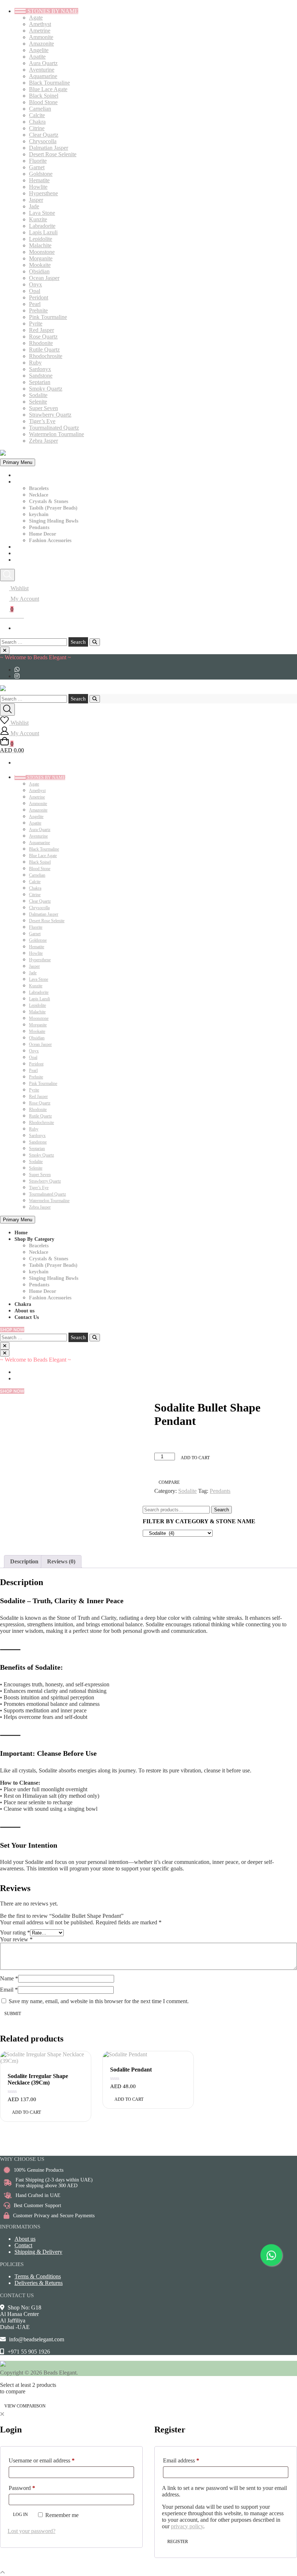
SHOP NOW (12, 1330)
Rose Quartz (43, 337)
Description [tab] (24, 1561)
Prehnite (38, 310)
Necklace (39, 495)
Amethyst (40, 24)
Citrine (37, 128)
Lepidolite (41, 239)
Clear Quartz (44, 135)
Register (178, 2542)
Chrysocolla (43, 141)
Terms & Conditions (38, 2276)
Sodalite (38, 395)
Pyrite (36, 323)
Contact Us (27, 560)
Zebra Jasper (43, 441)
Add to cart (195, 1458)
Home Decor (43, 534)
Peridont (39, 297)
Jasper (36, 200)
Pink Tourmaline (48, 317)
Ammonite (41, 37)
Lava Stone (42, 213)
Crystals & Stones (49, 501)
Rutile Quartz (44, 350)
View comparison (25, 2406)
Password (32, 2488)
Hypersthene (43, 193)
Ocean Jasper (44, 278)
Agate (36, 18)
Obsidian (39, 271)
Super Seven (43, 408)
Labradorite (42, 226)
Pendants (39, 527)
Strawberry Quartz (50, 415)
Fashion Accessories (50, 540)
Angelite (39, 50)
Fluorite (38, 161)
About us (24, 553)
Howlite (38, 187)
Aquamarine (43, 76)
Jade (34, 206)
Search (221, 1510)
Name (9, 1978)
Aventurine (42, 70)
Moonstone (42, 252)
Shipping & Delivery (38, 2252)
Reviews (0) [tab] (61, 1561)
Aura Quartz (43, 63)
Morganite (41, 258)
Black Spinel (44, 96)
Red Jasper (41, 330)
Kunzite (38, 219)
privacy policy (187, 2526)
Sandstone (41, 376)
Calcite (37, 115)
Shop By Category (34, 482)
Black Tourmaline (49, 83)
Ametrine (40, 31)
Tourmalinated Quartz (54, 428)
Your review (16, 1939)
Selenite (38, 402)
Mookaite (40, 265)
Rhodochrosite (46, 356)
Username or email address (52, 2460)
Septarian (40, 382)
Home (21, 475)
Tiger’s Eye (42, 421)
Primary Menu (18, 462)
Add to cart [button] (26, 2112)
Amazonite (41, 44)
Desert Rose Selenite (53, 154)
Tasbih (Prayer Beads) (53, 508)
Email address (191, 2460)
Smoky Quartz (46, 389)
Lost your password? (32, 2531)
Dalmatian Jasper (49, 148)
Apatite (37, 57)
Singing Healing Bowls (54, 521)
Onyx (35, 284)
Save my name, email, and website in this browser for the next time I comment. (99, 2001)
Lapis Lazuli (43, 232)
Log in (20, 2515)
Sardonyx (40, 369)
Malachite (40, 245)
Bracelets (39, 488)
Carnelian (40, 109)
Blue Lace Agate (48, 89)
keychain (39, 514)
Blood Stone (43, 102)
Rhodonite (41, 343)
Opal (35, 291)
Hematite (39, 180)
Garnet (37, 167)
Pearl (35, 304)
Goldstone (41, 174)
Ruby (35, 363)
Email (9, 1990)
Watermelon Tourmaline (57, 434)
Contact (23, 2245)
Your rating (15, 1932)
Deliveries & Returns (39, 2283)
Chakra (37, 122)
